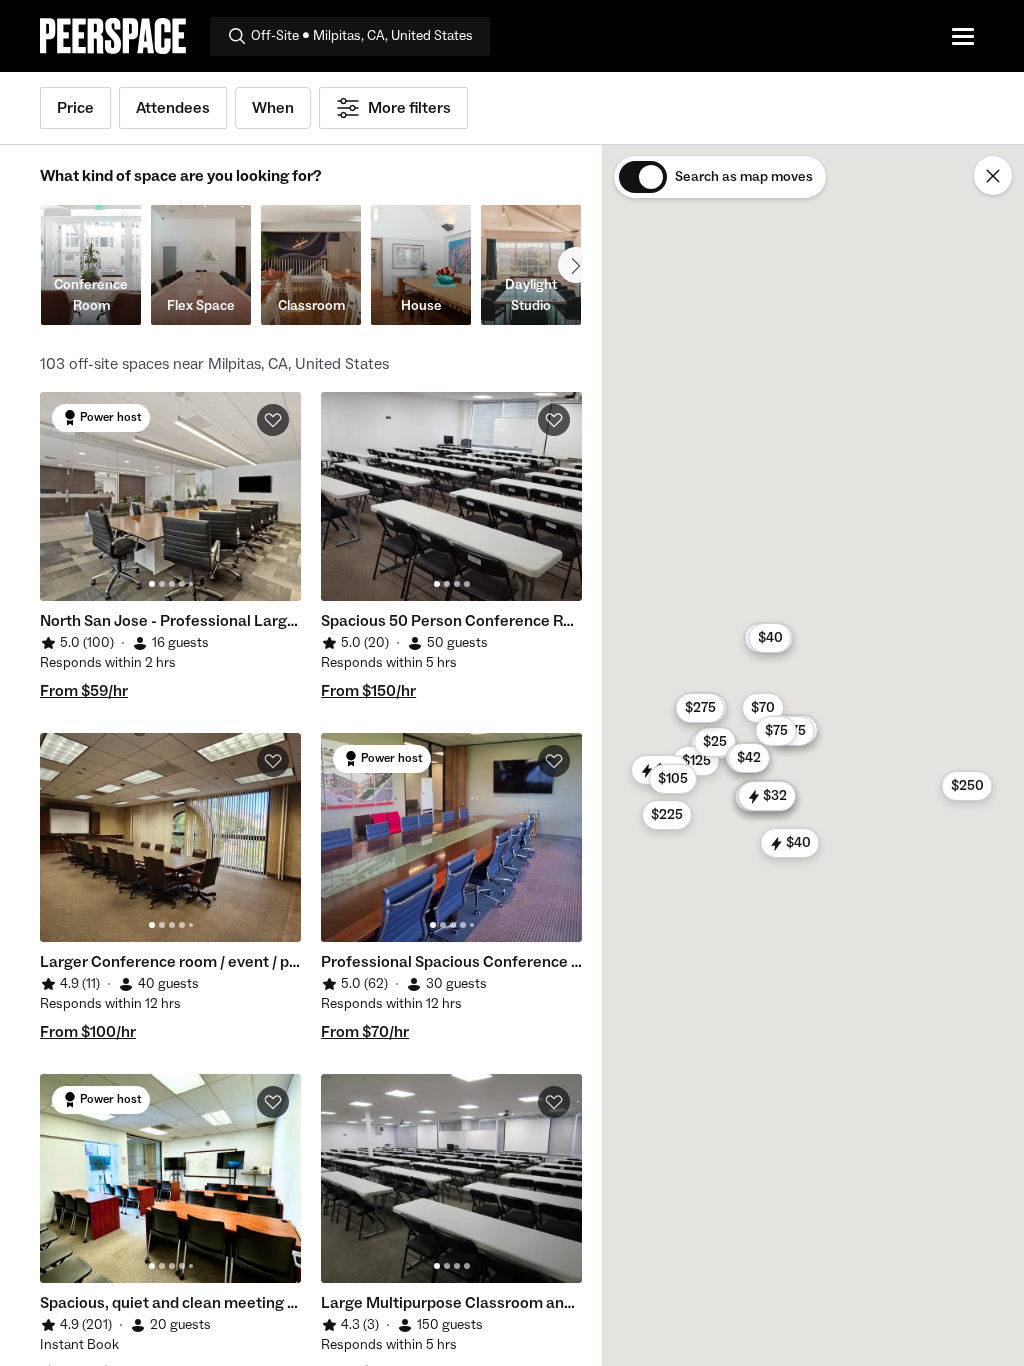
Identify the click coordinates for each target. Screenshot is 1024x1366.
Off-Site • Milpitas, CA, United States (362, 36)
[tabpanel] (170, 496)
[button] (763, 708)
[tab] (152, 584)
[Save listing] (273, 420)
